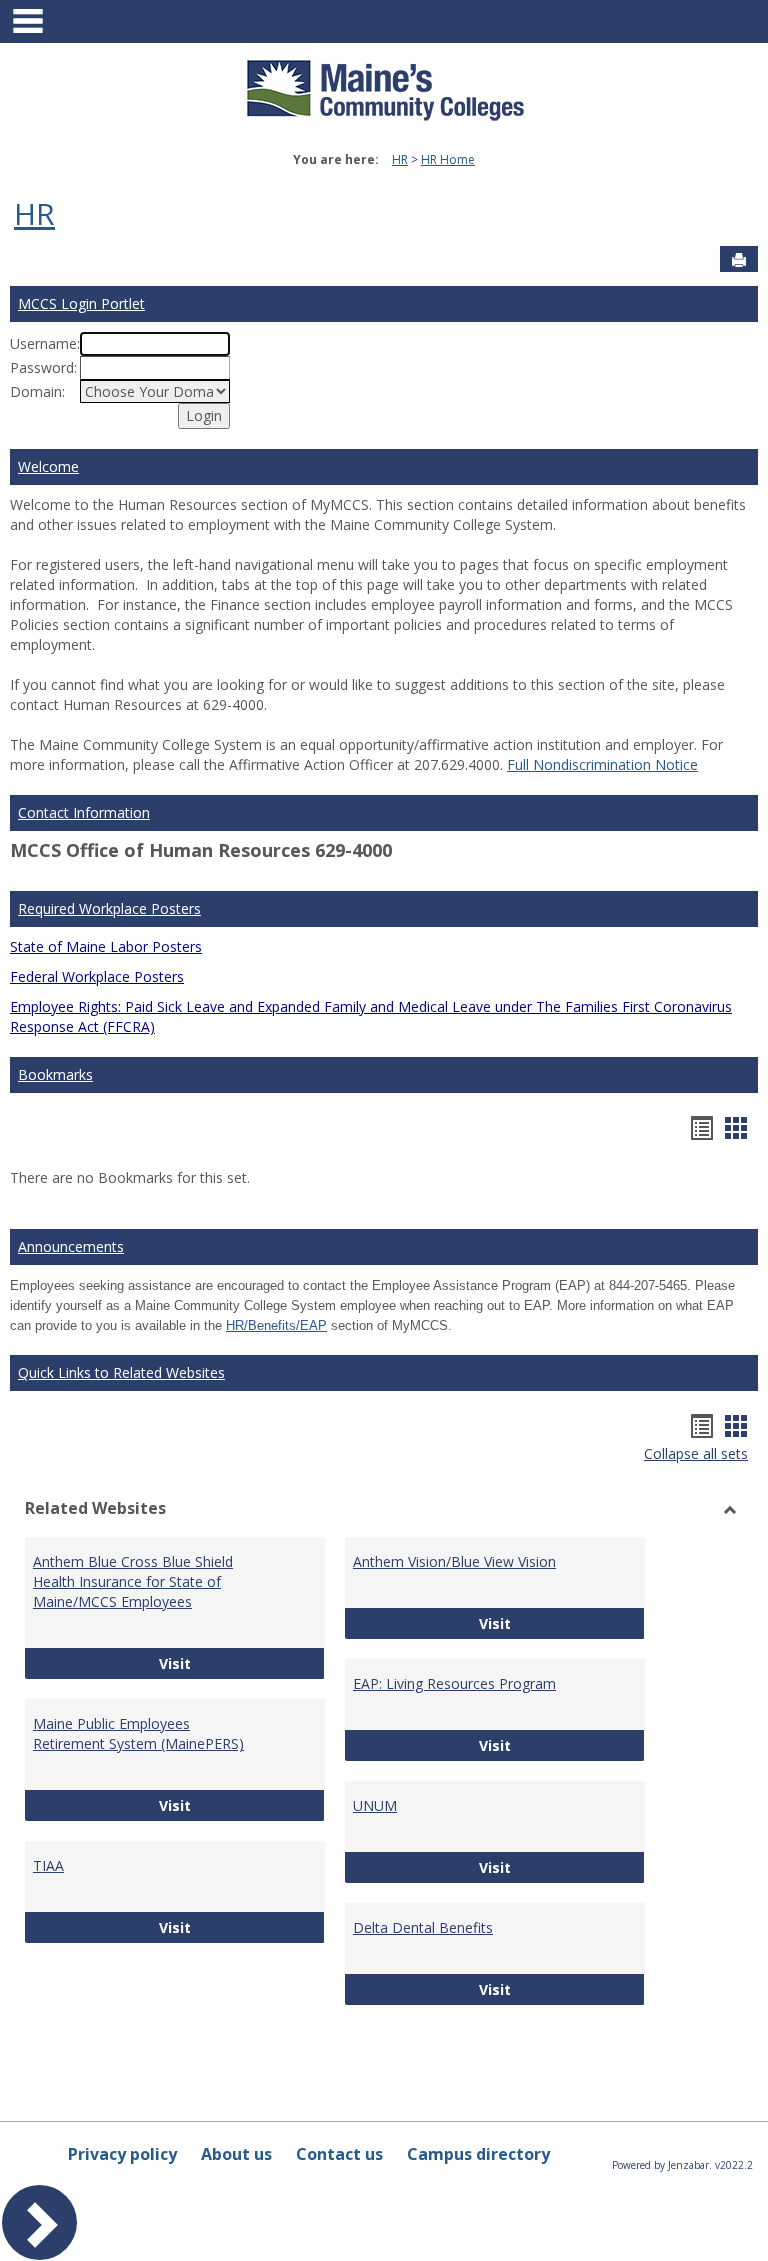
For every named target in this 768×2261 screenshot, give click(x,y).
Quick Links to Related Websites (121, 1372)
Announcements (71, 1246)
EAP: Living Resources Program (454, 1683)
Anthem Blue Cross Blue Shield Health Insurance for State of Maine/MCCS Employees (133, 1581)
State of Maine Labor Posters (106, 946)
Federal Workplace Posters (97, 976)
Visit (242, 1663)
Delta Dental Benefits (423, 1927)
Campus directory (478, 2154)
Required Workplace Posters (109, 908)
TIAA (48, 1865)
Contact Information (84, 812)
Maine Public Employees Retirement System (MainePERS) (138, 1733)
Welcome (48, 466)
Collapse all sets (696, 1453)
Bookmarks (55, 1074)
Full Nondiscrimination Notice (602, 764)
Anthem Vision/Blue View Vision (454, 1561)
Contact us (339, 2154)
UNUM (375, 1805)
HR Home (448, 159)
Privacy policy (122, 2154)
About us (236, 2154)
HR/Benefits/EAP (276, 1325)
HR (400, 159)
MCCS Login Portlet (81, 303)
